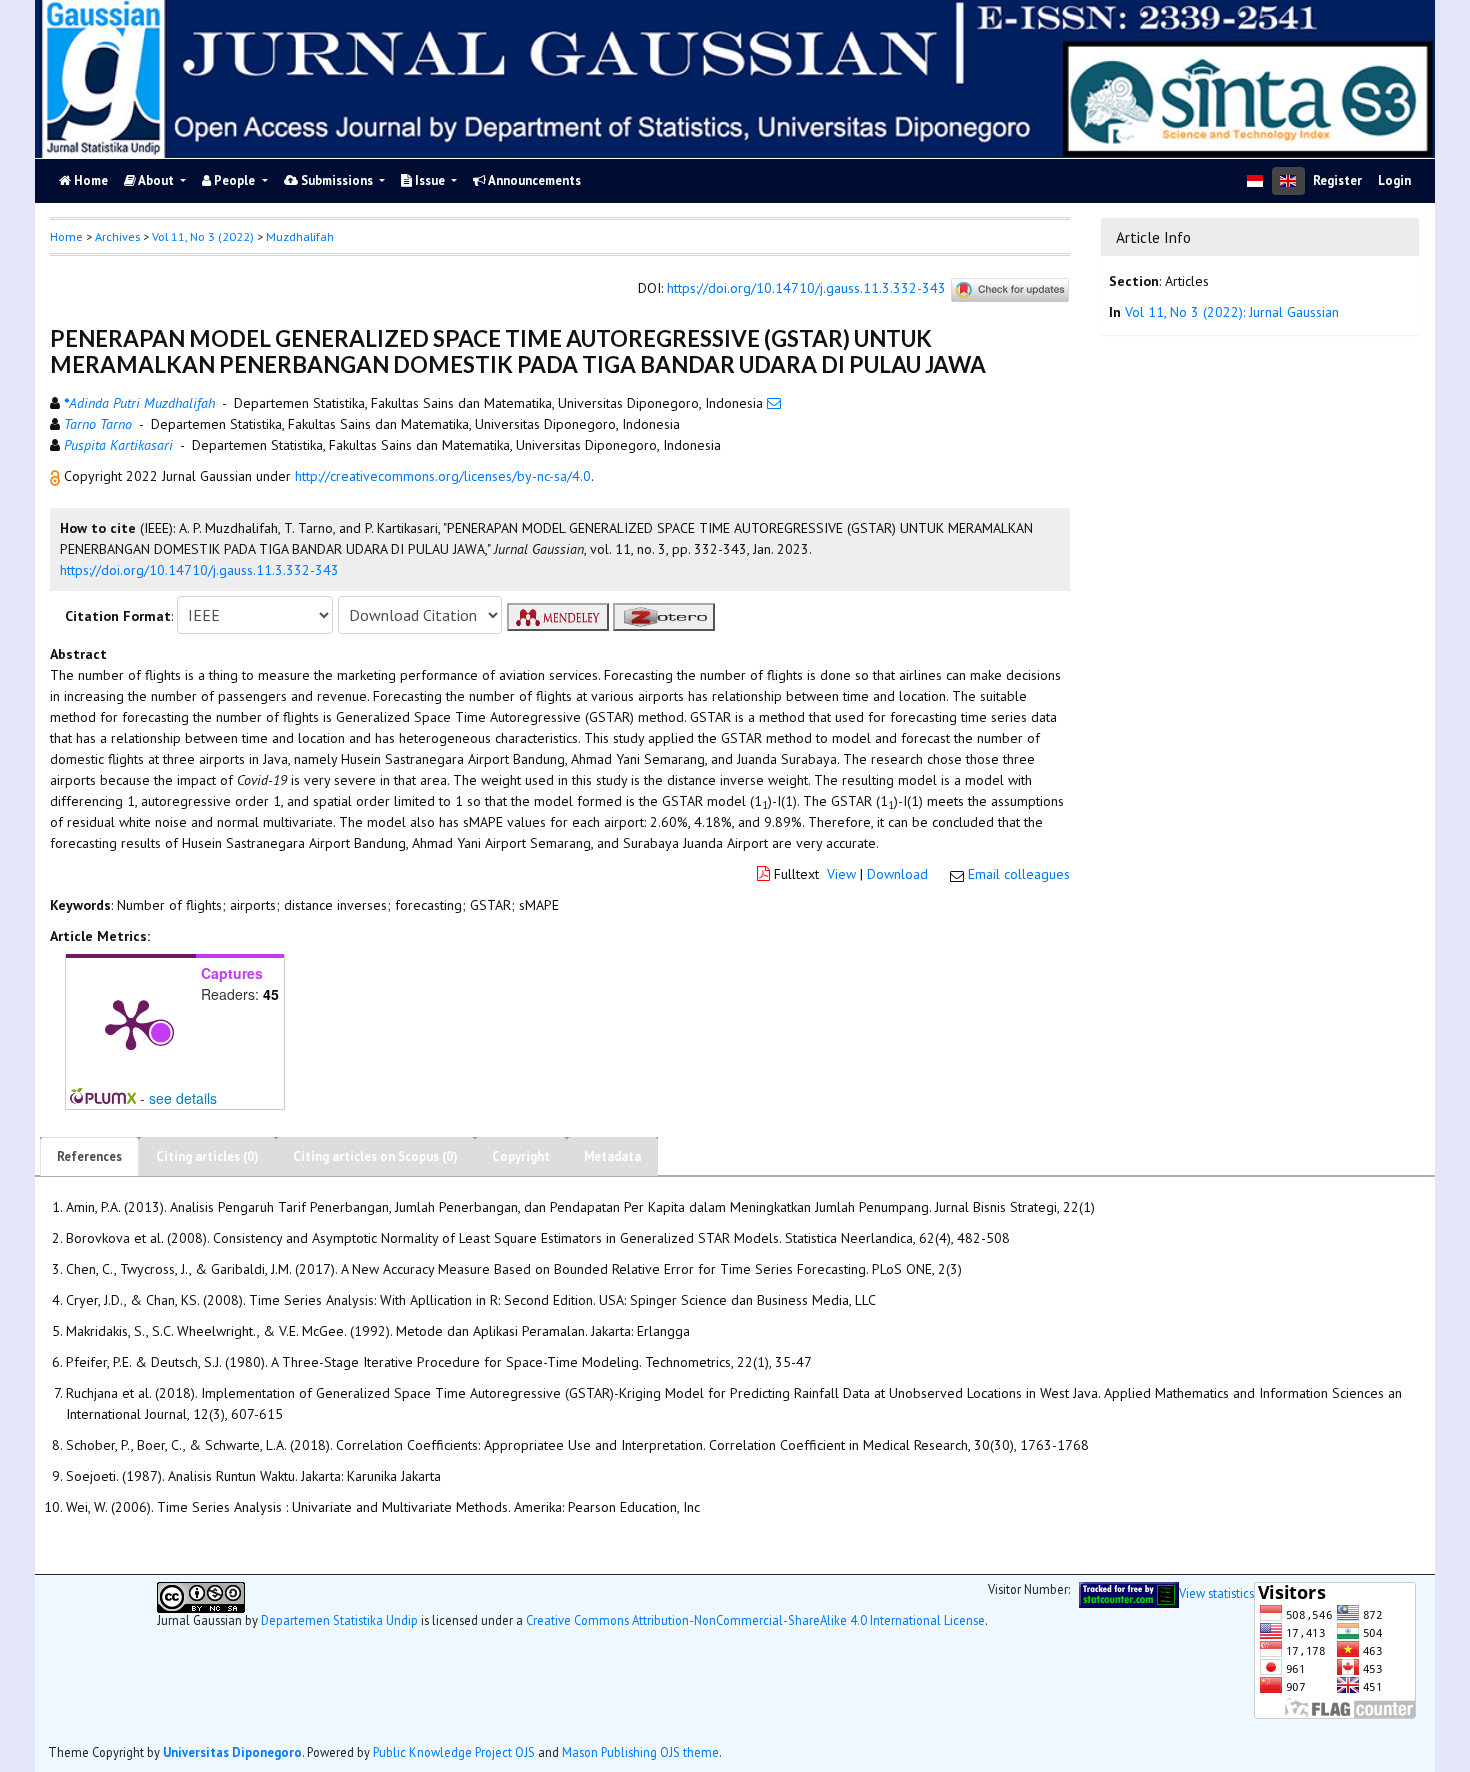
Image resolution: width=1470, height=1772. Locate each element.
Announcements (533, 180)
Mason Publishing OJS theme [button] (640, 1752)
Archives (117, 236)
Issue (430, 180)
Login (1394, 180)
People (234, 180)
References (89, 1156)
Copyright (521, 1156)
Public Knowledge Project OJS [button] (454, 1752)
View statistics (1216, 1593)
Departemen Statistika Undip (339, 1620)
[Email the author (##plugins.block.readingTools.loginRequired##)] (774, 403)
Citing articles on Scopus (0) (375, 1156)
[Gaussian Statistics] (1129, 1593)
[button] (57, 476)
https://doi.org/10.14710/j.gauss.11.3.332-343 (806, 289)
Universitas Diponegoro (232, 1752)
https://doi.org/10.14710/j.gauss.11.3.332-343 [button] (199, 570)
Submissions (337, 180)
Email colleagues (1019, 874)
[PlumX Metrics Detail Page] (131, 1023)
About (156, 180)
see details (183, 1098)
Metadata (612, 1156)
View (841, 874)
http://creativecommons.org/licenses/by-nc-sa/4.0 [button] (443, 476)
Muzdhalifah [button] (300, 236)
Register (1337, 180)
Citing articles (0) (207, 1156)
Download (897, 874)
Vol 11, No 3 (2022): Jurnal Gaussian (1232, 312)
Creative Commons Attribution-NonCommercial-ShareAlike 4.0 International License (755, 1620)
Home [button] (66, 236)
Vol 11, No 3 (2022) (203, 236)
